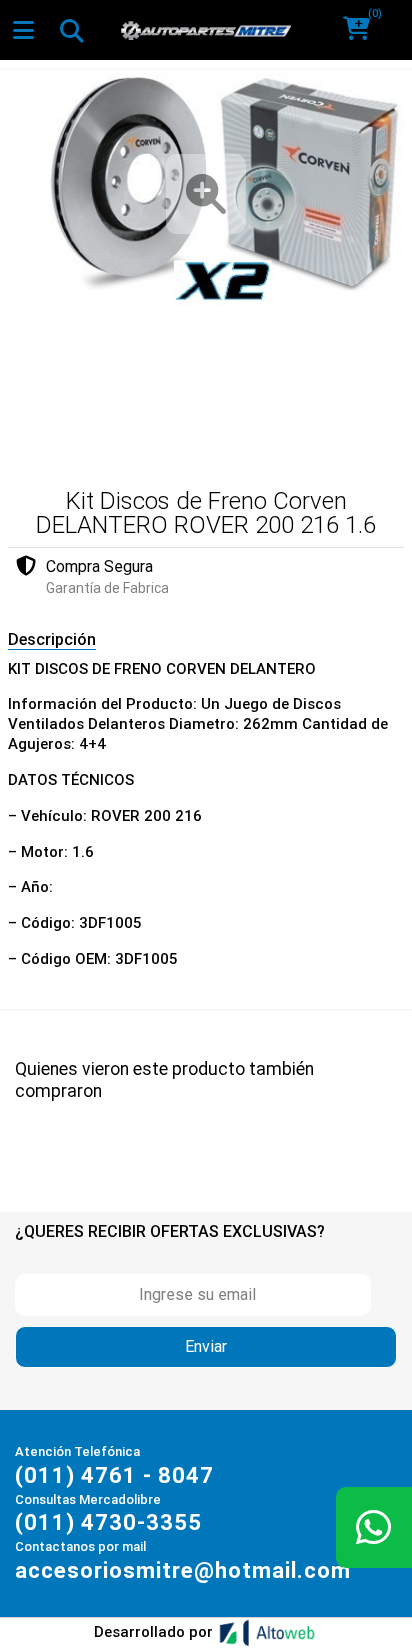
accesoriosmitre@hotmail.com (183, 1570)
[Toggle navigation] (71, 30)
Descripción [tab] (52, 639)
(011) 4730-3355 (108, 1522)
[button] (363, 30)
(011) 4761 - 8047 (114, 1475)
